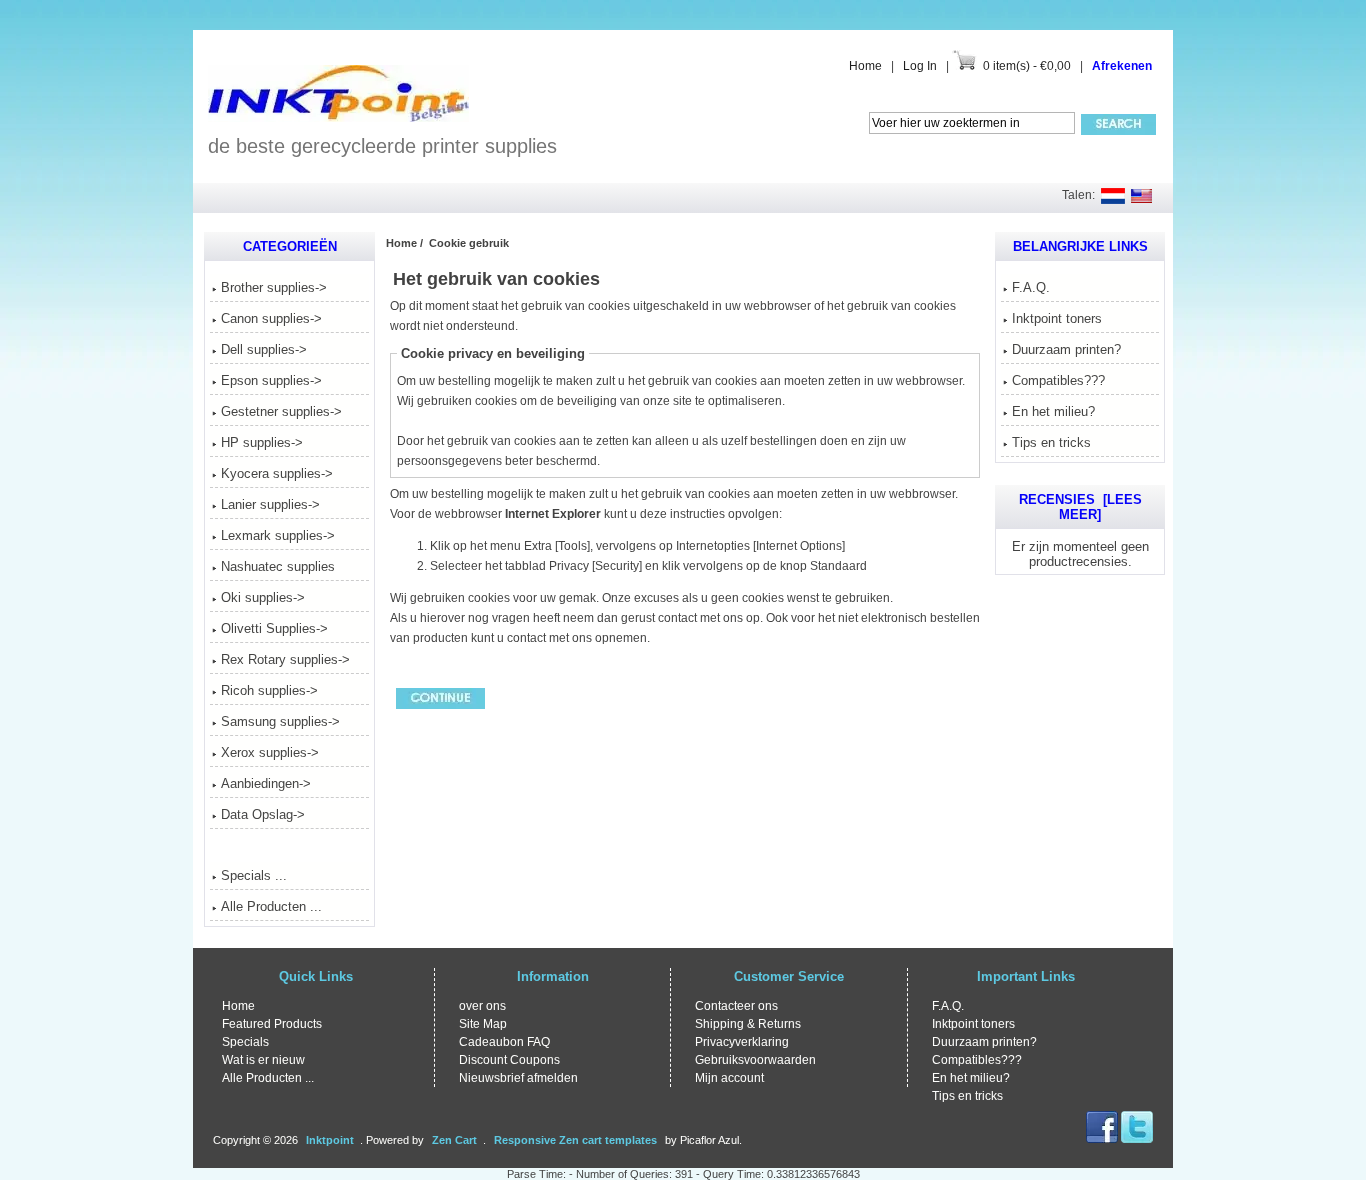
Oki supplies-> (263, 597)
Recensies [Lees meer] (1080, 507)
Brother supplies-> (274, 287)
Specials (245, 1042)
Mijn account (729, 1078)
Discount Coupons (509, 1060)
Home (865, 66)
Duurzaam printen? (1066, 349)
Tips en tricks (1051, 442)
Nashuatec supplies (278, 566)
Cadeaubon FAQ (504, 1042)
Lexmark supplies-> (278, 535)
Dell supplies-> (264, 349)
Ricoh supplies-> (269, 690)
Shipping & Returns (748, 1024)
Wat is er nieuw (263, 1060)
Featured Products (272, 1024)
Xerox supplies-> (270, 752)
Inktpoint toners (1057, 318)
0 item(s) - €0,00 (1027, 66)
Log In (920, 66)
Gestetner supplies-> (281, 411)
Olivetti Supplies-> (274, 628)
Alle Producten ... (271, 906)
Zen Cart (454, 1140)
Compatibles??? (1058, 380)
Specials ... (254, 875)
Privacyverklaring (742, 1042)
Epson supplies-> (271, 380)
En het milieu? (1053, 411)
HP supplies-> (262, 442)
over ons (482, 1006)
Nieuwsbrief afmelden (518, 1078)
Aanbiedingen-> (266, 783)
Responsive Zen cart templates (575, 1140)
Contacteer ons (736, 1006)
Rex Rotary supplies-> (285, 659)
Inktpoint (330, 1140)
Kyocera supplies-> (277, 473)
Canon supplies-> (271, 318)
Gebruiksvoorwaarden (755, 1060)
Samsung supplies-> (280, 721)
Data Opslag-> (263, 814)
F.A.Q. (1031, 287)
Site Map (483, 1024)
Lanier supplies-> (270, 504)
